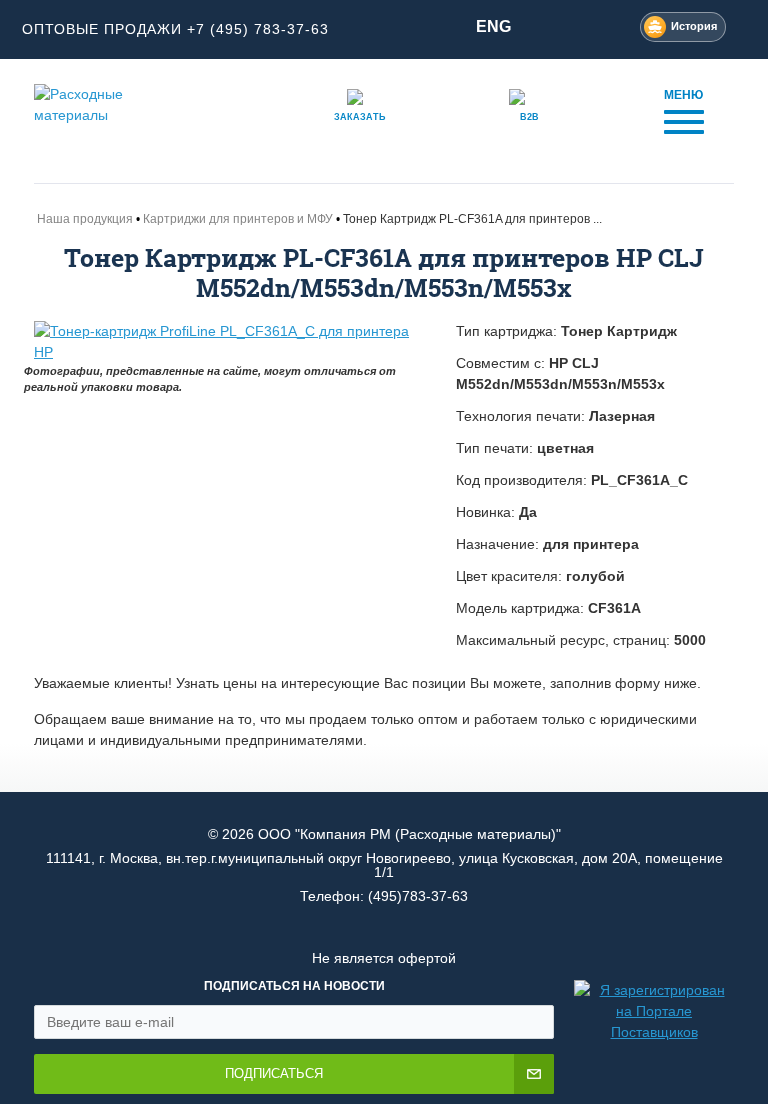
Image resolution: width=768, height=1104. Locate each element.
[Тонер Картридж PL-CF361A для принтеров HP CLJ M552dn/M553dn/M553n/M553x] (230, 342)
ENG (493, 26)
